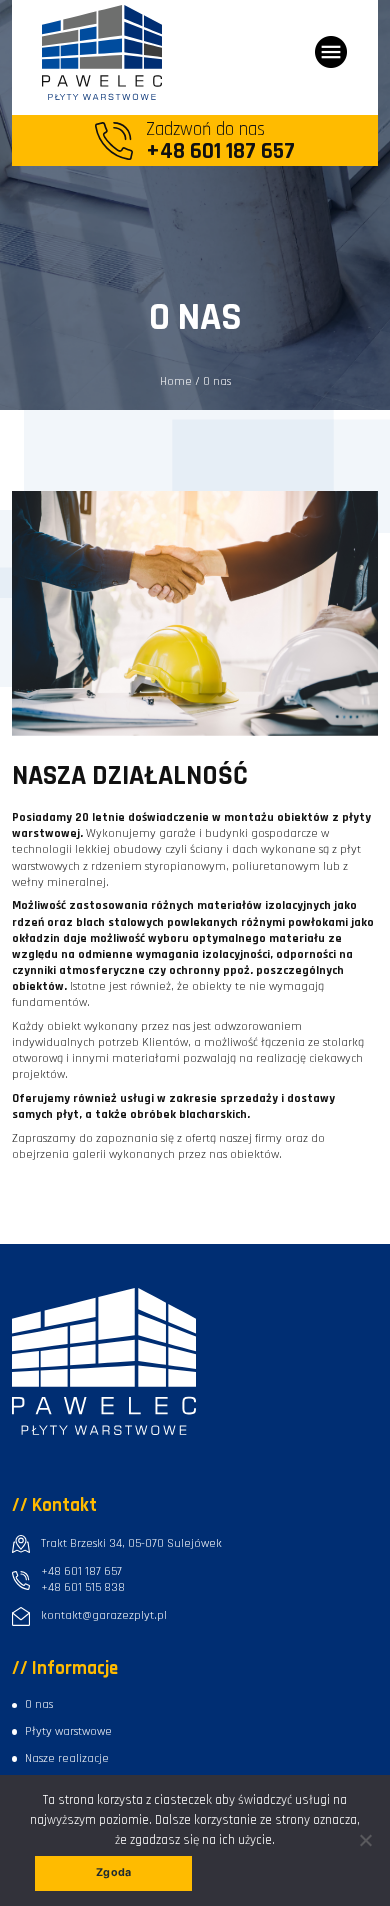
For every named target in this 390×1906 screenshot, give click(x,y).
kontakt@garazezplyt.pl (104, 1615)
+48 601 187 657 (81, 1571)
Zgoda (113, 1872)
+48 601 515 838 (83, 1587)
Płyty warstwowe (68, 1731)
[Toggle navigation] (331, 52)
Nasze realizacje (67, 1758)
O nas (39, 1704)
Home (176, 381)
